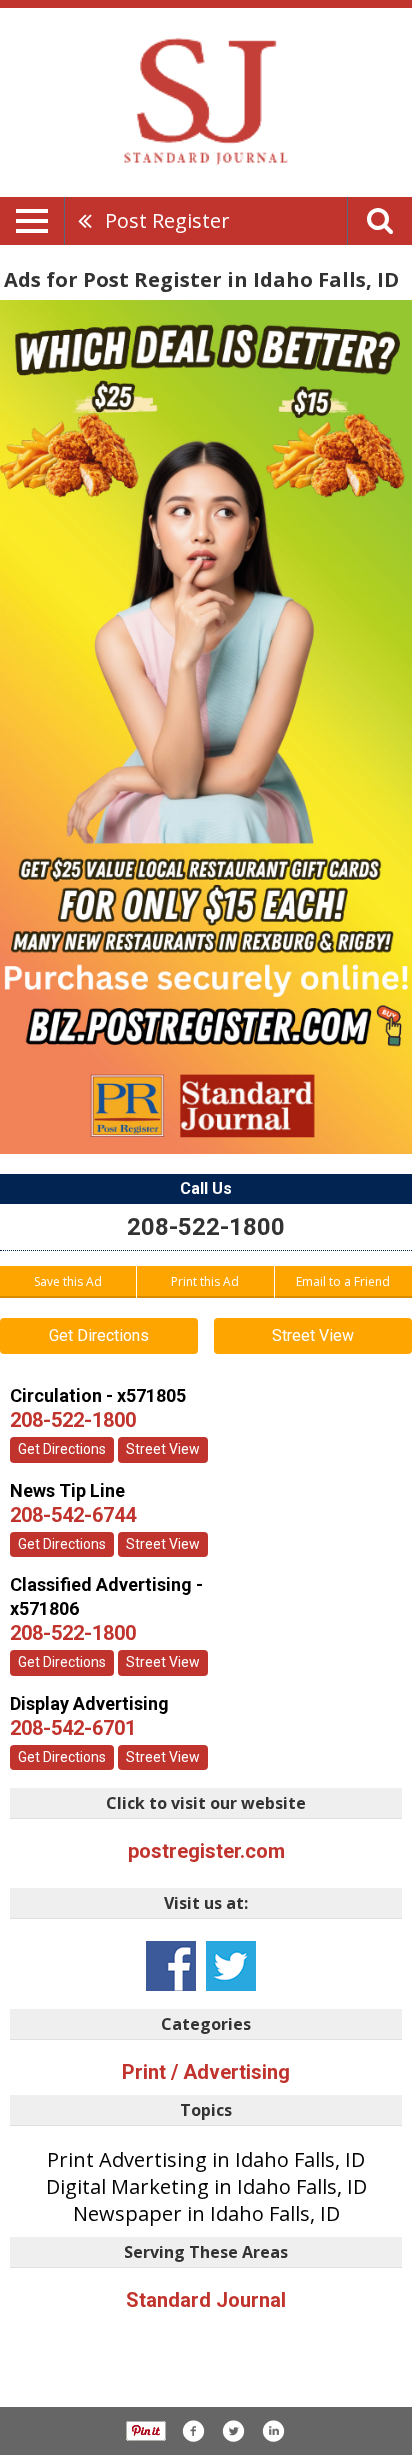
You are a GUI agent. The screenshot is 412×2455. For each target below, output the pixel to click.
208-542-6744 (73, 1515)
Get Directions (99, 1335)
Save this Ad (68, 1281)
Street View (313, 1335)
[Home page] (206, 101)
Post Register (167, 220)
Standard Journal (206, 2300)
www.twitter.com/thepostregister (231, 1966)
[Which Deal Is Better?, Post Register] (206, 727)
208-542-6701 (73, 1728)
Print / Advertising (206, 2072)
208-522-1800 (206, 1227)
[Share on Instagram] (273, 2431)
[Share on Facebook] (193, 2431)
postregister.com (206, 1851)
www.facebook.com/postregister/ (171, 1966)
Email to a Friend (343, 1281)
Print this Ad (205, 1281)
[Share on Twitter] (233, 2431)
